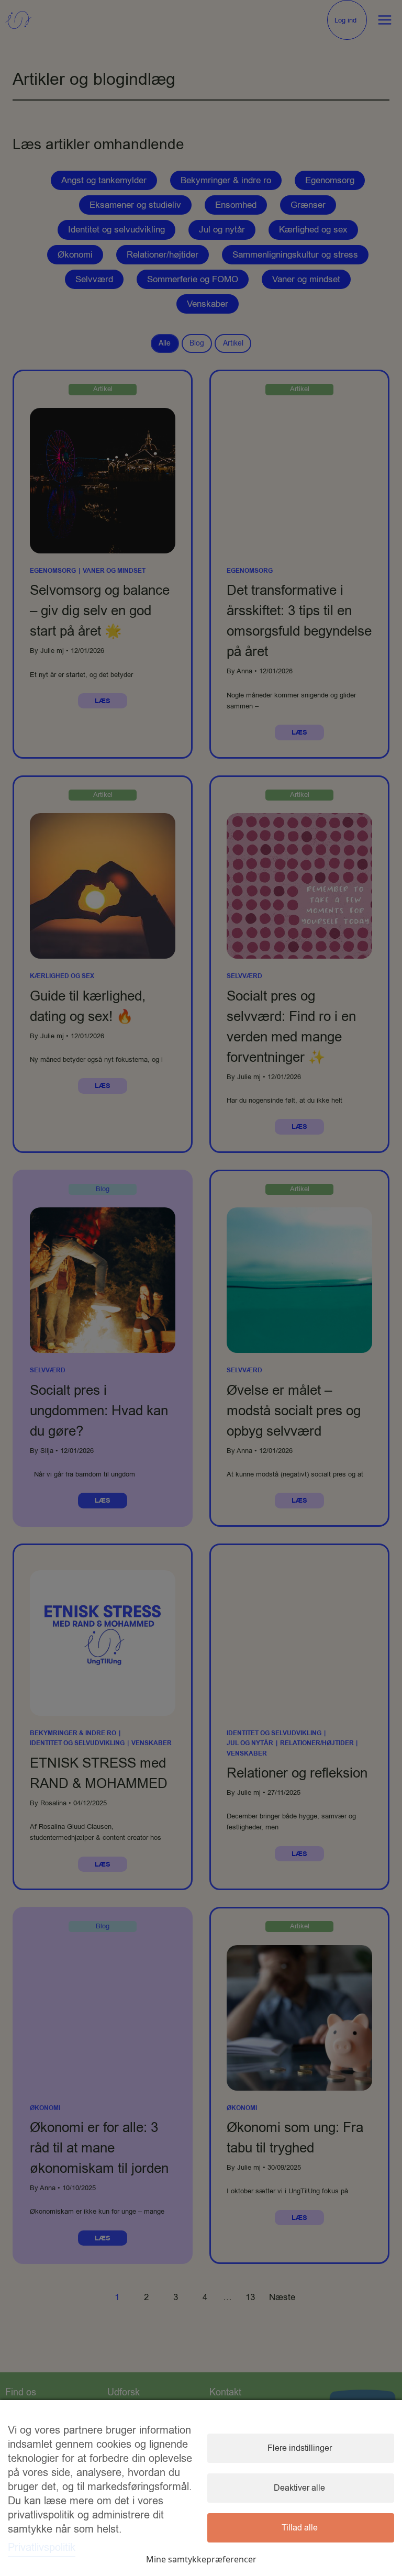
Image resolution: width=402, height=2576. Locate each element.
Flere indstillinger (300, 2448)
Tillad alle (300, 2528)
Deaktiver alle (299, 2488)
